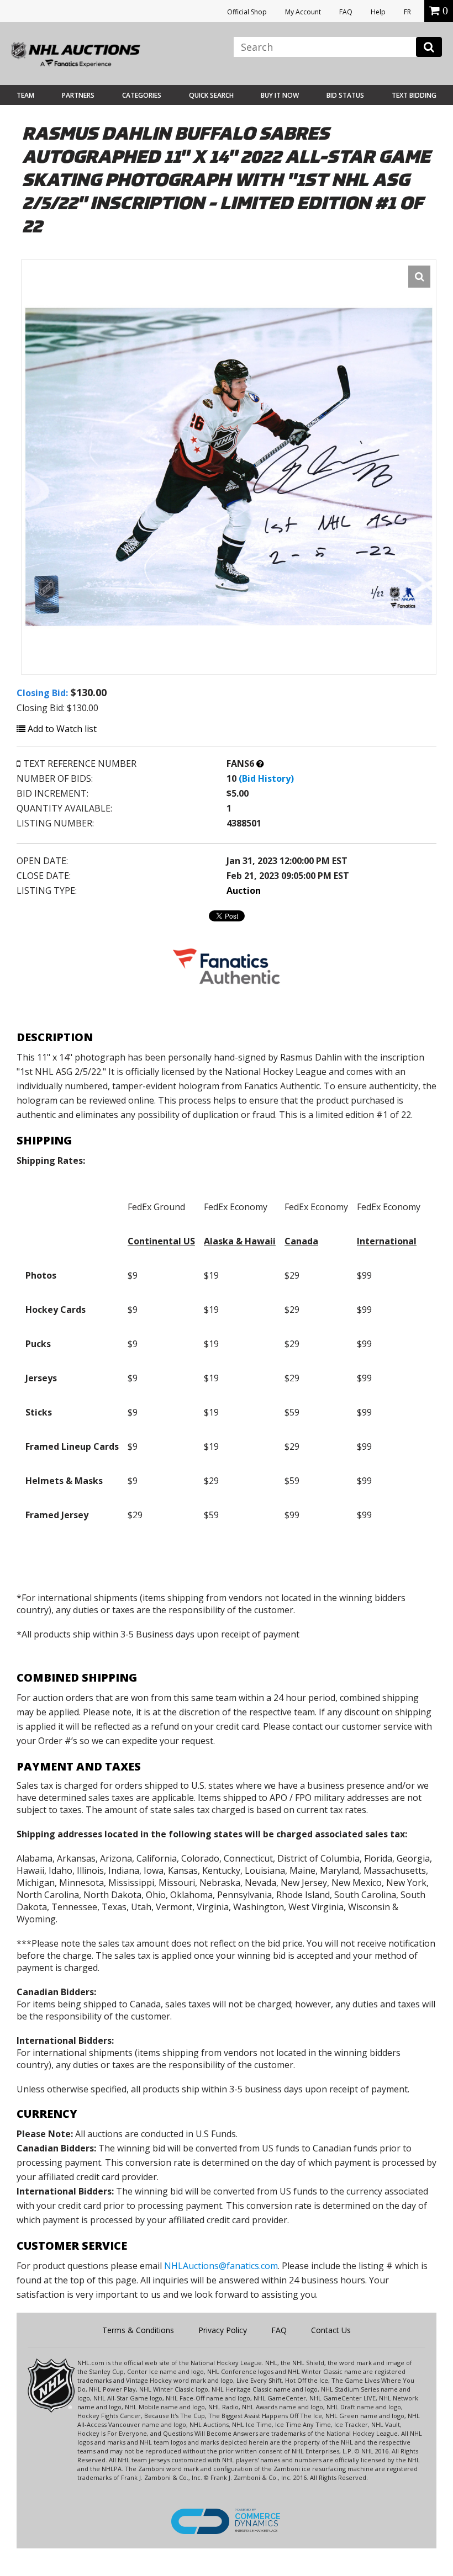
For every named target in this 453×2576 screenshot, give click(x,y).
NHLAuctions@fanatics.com (221, 2266)
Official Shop (247, 12)
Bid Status (345, 95)
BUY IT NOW (280, 95)
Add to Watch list (61, 729)
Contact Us (331, 2330)
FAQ (346, 12)
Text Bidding (414, 95)
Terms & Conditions (138, 2330)
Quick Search (211, 95)
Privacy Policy (223, 2330)
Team (25, 95)
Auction (244, 891)
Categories (142, 95)
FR (407, 12)
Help (378, 12)
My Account (303, 12)
